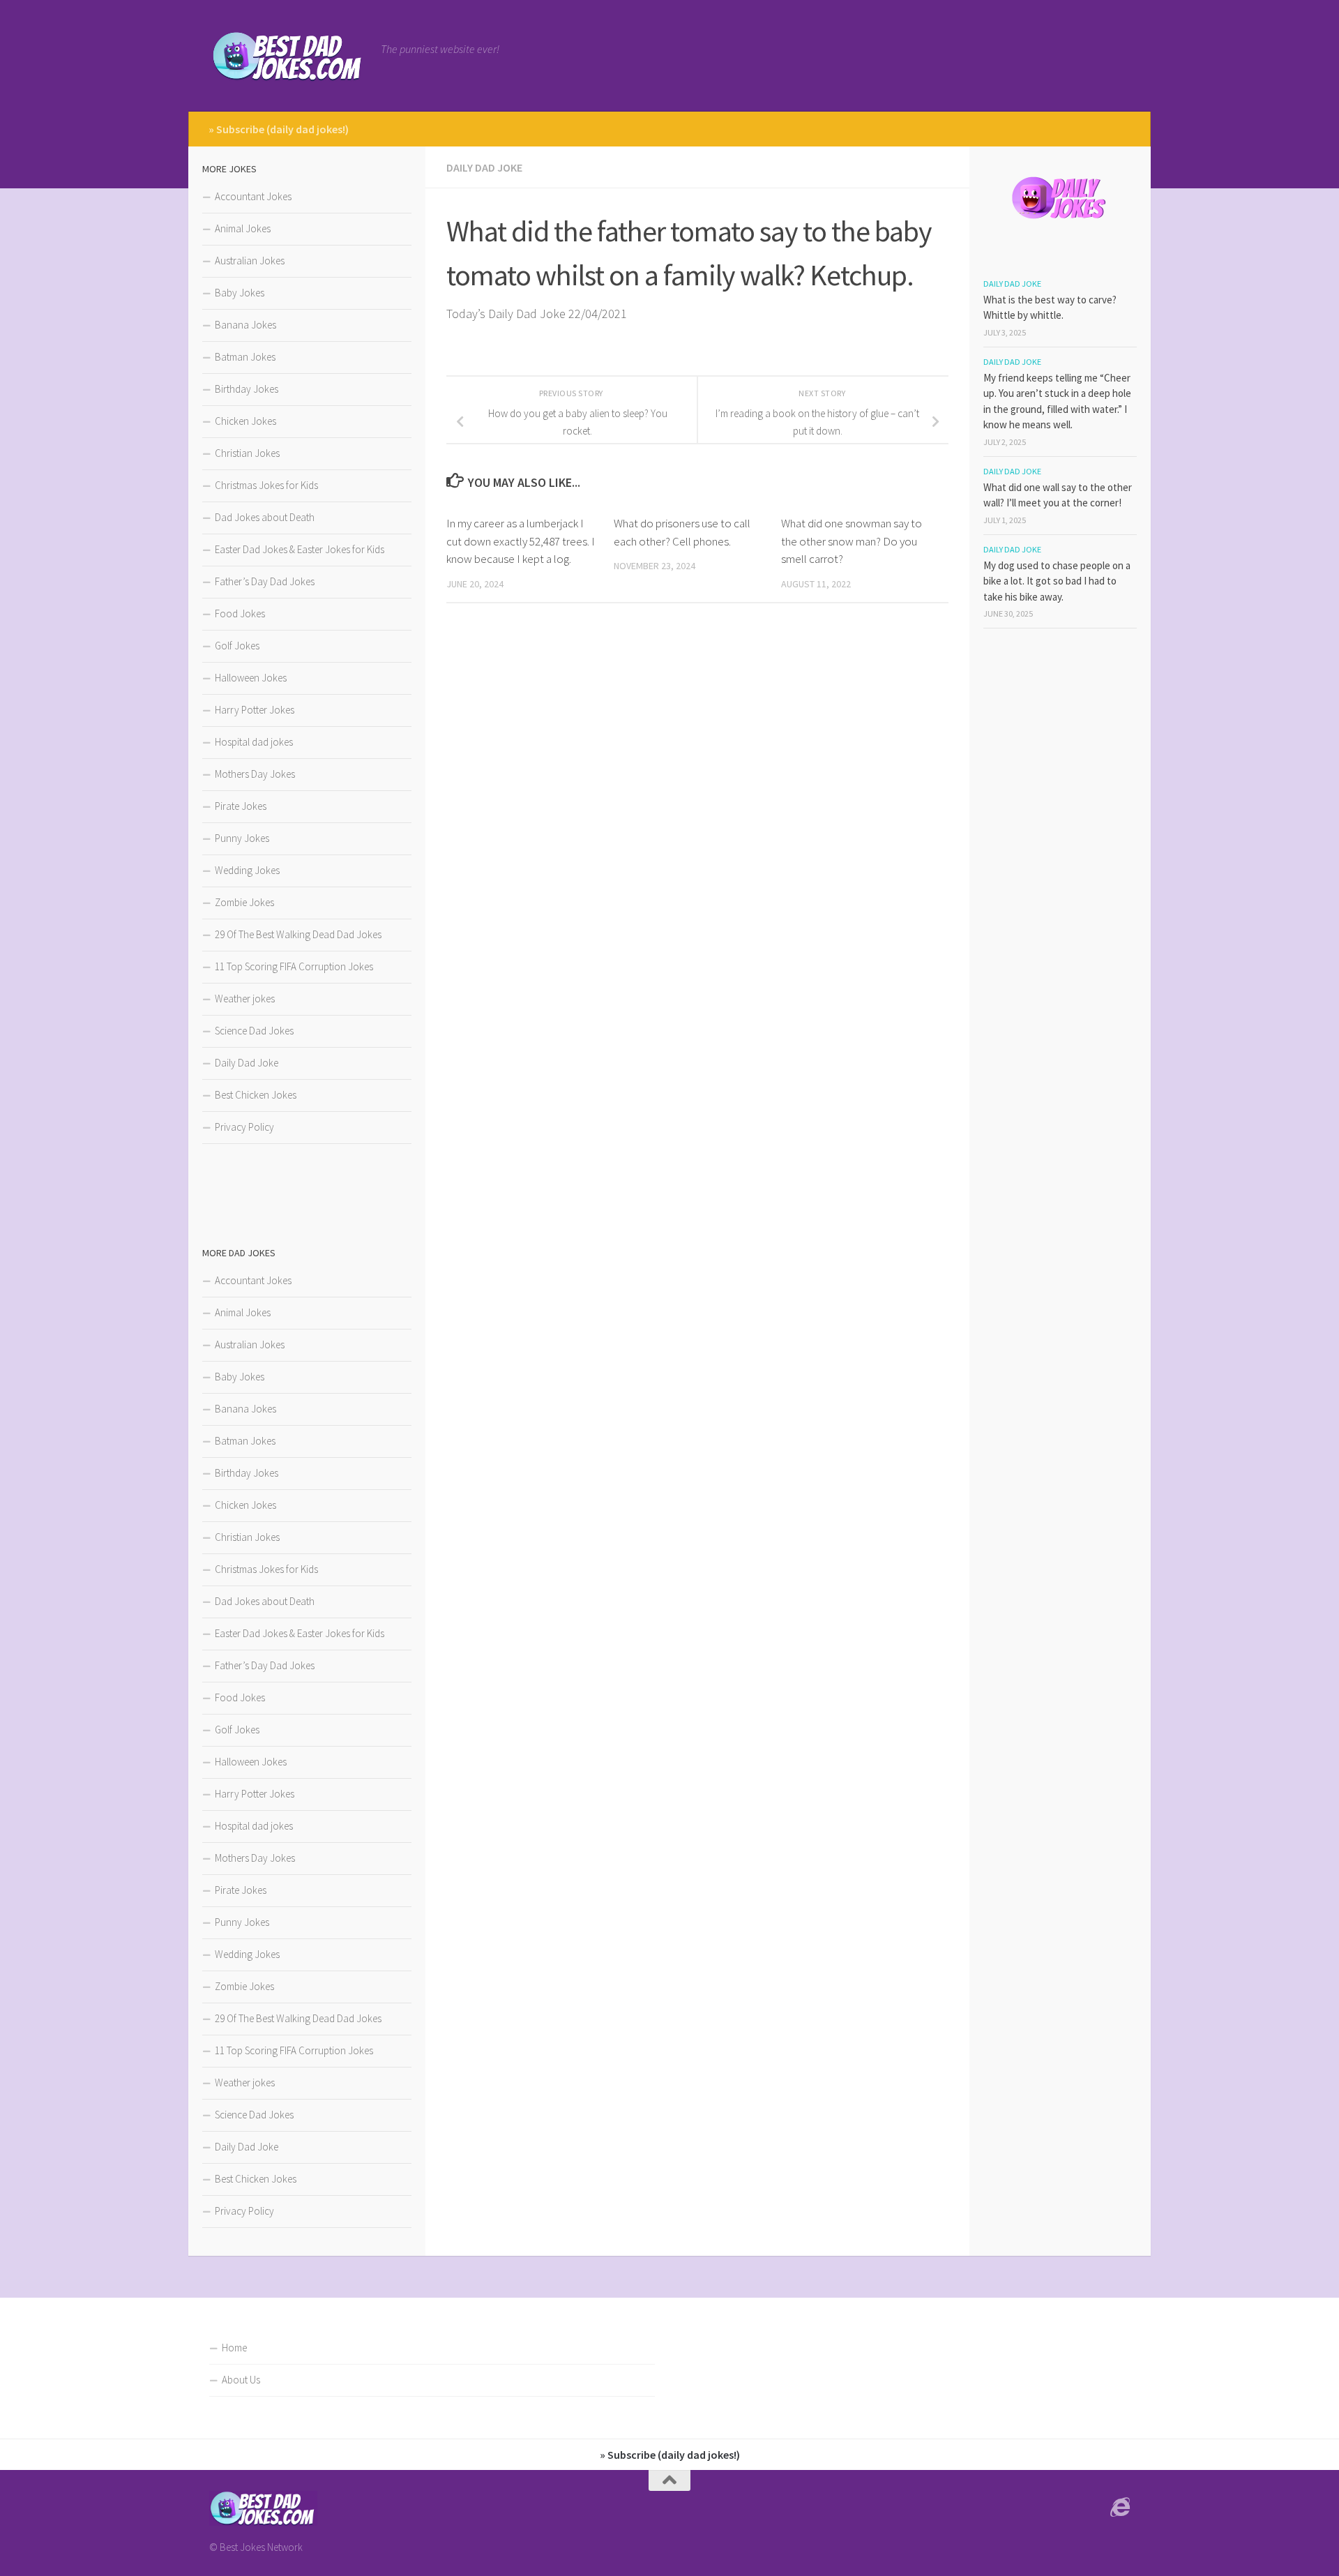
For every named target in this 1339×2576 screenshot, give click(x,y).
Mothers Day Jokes (255, 774)
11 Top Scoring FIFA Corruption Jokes (294, 966)
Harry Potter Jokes (255, 710)
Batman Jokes (245, 357)
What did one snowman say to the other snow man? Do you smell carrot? (852, 541)
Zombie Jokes (244, 902)
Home (234, 2348)
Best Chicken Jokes (256, 1095)
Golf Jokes (237, 646)
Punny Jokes (242, 838)
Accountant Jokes (253, 196)
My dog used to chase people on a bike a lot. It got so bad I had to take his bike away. (1057, 581)
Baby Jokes (240, 293)
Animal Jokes (243, 228)
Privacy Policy (244, 1127)
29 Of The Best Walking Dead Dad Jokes (298, 934)
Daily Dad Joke (484, 167)
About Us (241, 2380)
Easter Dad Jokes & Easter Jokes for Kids (300, 549)
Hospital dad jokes (254, 742)
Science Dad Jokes (254, 1031)
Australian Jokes (250, 261)
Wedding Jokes (247, 870)
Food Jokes (240, 613)
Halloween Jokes (251, 678)
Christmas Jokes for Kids (266, 485)
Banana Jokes (245, 325)
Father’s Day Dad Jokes (265, 581)
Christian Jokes (247, 453)
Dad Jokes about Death (265, 517)
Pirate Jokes (241, 806)
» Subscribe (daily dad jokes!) (279, 129)
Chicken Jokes (245, 421)
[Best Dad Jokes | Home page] (288, 56)
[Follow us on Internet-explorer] (1120, 2508)
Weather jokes (245, 999)
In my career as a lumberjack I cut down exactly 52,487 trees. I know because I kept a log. (521, 541)
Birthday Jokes (247, 389)
